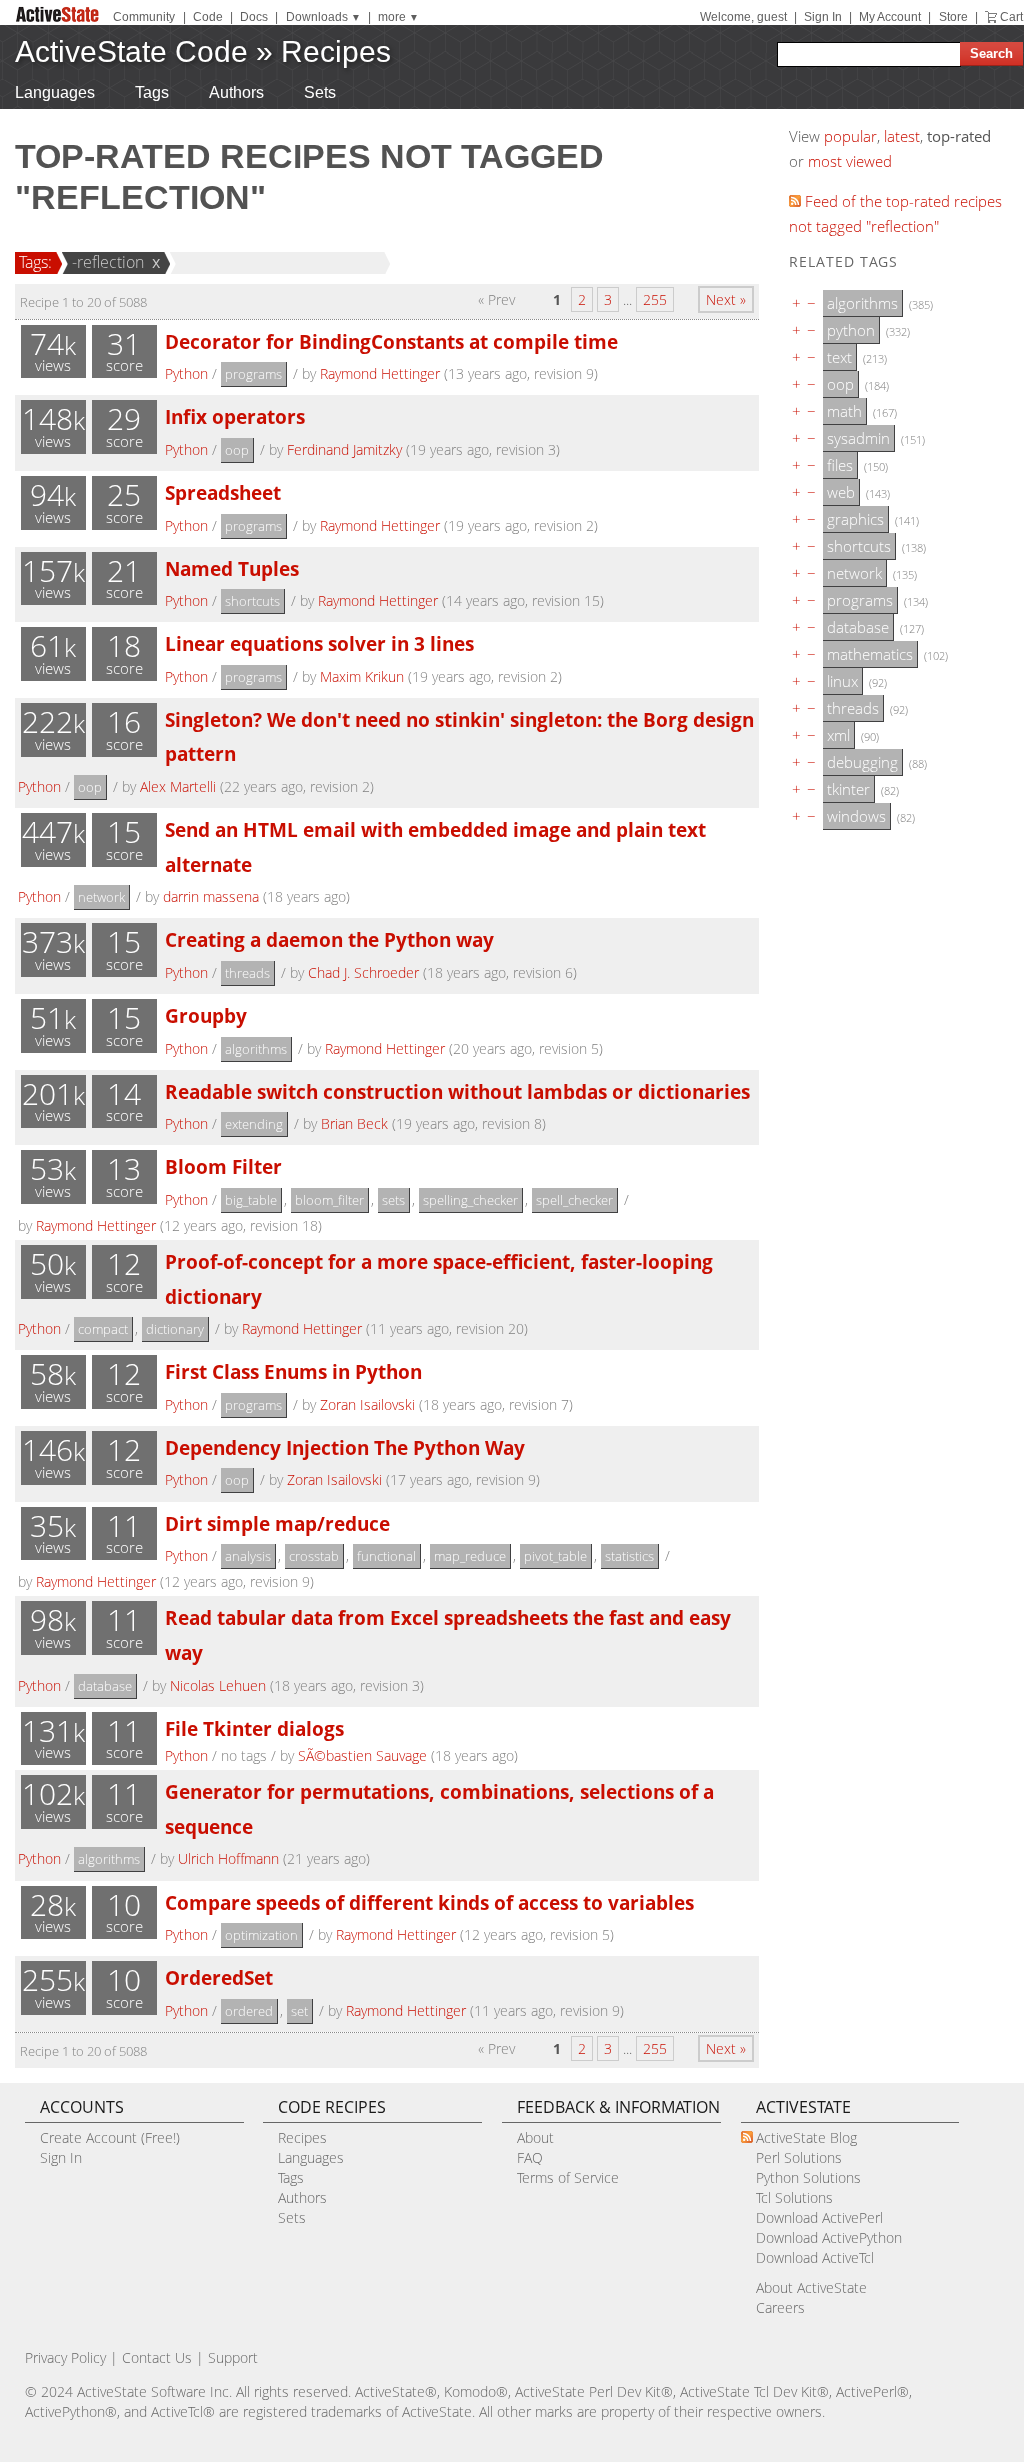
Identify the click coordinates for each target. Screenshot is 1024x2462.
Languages (55, 92)
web (841, 492)
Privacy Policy (65, 2357)
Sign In (823, 17)
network (101, 897)
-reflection (108, 262)
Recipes (336, 51)
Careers (780, 2307)
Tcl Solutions (794, 2197)
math (844, 411)
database (105, 1686)
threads (247, 973)
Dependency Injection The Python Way (345, 1447)
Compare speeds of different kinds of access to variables (429, 1902)
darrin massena (211, 896)
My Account (890, 17)
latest (902, 136)
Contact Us (157, 2357)
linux (842, 681)
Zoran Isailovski (367, 1404)
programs (253, 374)
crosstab (314, 1556)
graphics (855, 519)
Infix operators (235, 416)
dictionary (175, 1329)
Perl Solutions (799, 2157)
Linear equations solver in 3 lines (319, 643)
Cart (1011, 17)
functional (386, 1556)
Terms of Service (568, 2177)
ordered (249, 2011)
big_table (251, 1200)
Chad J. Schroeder (363, 972)
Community (144, 17)
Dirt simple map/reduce (277, 1523)
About (535, 2137)
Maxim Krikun (362, 676)
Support (233, 2357)
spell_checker (574, 1200)
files (840, 465)
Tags (152, 92)
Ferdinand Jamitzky (344, 449)
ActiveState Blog (806, 2137)
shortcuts (252, 601)
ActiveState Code (131, 51)
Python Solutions (808, 2177)
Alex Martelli (178, 786)
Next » (726, 299)
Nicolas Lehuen (218, 1685)
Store (953, 17)
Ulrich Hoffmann (228, 1858)
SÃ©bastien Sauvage (362, 1755)
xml (838, 735)
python (851, 330)
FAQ (530, 2157)
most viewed (850, 161)
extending (254, 1124)
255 (655, 299)
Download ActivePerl (819, 2217)
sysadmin (858, 438)
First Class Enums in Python (293, 1371)
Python (186, 373)
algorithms (256, 1049)
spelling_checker (470, 1200)
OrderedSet (219, 1977)
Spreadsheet (223, 492)
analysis (248, 1556)
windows (856, 816)
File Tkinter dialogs (254, 1728)
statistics (629, 1556)
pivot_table (555, 1556)
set (299, 2011)
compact (103, 1329)
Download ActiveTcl (815, 2257)
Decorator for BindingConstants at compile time (391, 341)
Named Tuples (232, 568)
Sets (320, 92)
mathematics (870, 654)
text (839, 357)
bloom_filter (329, 1200)
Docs (254, 17)
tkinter (848, 789)
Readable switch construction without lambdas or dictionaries (457, 1091)
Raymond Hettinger (380, 373)
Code (208, 17)
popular (850, 136)
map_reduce (470, 1556)
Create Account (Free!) (110, 2137)
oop (237, 450)
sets (393, 1200)
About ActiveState (811, 2287)
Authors (236, 92)
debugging (862, 762)
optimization (261, 1935)
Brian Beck (354, 1123)
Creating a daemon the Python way (329, 939)
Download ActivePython (829, 2237)
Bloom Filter (223, 1166)
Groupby (206, 1015)
